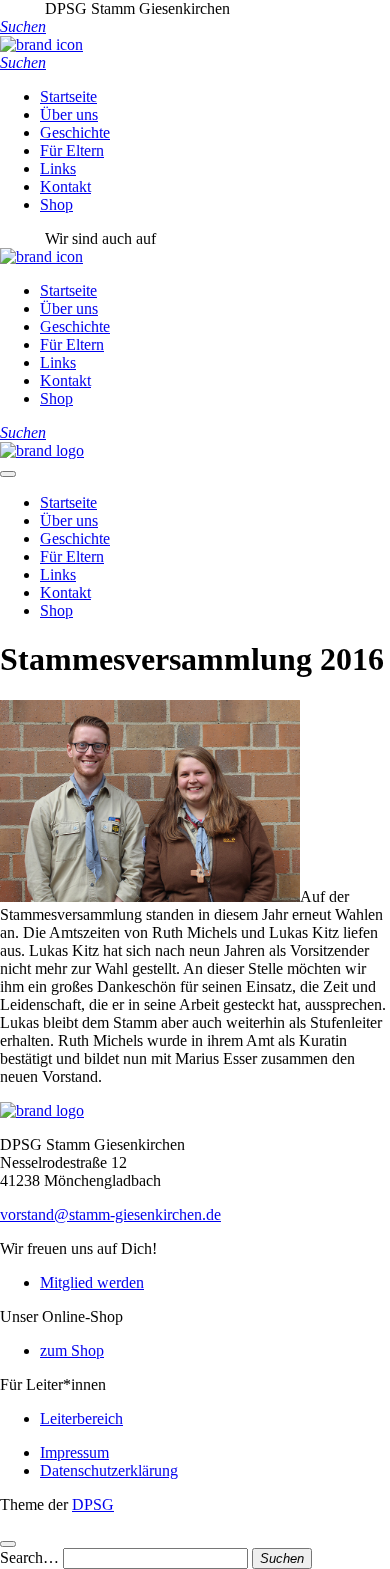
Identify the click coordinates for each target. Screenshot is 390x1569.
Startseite (68, 96)
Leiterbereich (81, 1418)
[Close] (8, 1544)
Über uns (69, 114)
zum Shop (72, 1350)
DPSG (93, 1504)
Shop (56, 204)
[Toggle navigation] (8, 474)
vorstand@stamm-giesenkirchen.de (110, 1214)
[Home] (42, 450)
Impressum (74, 1452)
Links (58, 168)
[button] (23, 26)
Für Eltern (72, 150)
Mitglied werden (92, 1282)
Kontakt (65, 186)
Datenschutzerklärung (109, 1470)
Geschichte (75, 132)
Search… (29, 1557)
